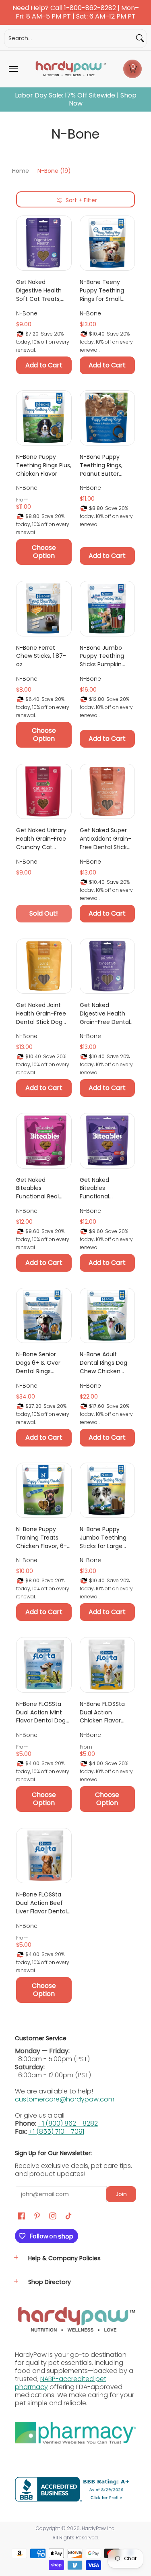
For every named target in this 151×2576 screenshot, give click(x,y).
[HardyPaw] (70, 69)
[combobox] (69, 38)
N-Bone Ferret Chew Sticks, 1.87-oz (41, 656)
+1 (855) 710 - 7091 (56, 2131)
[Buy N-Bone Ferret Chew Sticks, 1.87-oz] (44, 609)
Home (21, 171)
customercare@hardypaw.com (65, 2099)
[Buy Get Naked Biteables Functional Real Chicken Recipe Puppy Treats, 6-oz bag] (44, 1141)
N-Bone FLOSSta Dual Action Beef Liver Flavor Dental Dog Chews (41, 1903)
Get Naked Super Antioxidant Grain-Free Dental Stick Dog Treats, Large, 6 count (105, 839)
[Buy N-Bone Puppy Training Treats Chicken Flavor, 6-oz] (44, 1490)
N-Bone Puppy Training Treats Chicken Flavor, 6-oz (41, 1538)
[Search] (140, 38)
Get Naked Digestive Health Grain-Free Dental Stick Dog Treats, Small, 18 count (105, 1013)
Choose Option (44, 552)
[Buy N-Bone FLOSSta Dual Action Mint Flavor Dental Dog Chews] (44, 1665)
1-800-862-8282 (90, 8)
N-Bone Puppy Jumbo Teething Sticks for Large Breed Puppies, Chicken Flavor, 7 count (103, 1538)
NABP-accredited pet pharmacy (61, 2383)
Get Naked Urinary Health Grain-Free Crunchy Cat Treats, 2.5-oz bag (41, 839)
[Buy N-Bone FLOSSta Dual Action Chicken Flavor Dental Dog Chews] (108, 1665)
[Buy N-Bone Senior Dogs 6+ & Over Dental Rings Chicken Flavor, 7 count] (44, 1316)
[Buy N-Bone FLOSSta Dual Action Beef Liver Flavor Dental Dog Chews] (44, 1856)
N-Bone (27, 313)
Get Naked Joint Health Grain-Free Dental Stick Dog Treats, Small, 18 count (41, 1013)
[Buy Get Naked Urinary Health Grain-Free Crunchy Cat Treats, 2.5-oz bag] (44, 792)
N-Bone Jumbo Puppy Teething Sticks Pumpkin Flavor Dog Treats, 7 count (105, 656)
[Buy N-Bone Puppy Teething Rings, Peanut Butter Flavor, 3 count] (108, 418)
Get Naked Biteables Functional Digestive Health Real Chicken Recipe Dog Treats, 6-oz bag (106, 1188)
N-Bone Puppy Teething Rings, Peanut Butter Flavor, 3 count (101, 465)
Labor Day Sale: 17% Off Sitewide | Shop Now (76, 99)
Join (121, 2194)
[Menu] (13, 69)
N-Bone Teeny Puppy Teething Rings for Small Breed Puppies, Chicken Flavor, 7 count (103, 290)
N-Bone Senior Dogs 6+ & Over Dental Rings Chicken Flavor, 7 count (40, 1363)
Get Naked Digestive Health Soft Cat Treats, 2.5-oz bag (39, 290)
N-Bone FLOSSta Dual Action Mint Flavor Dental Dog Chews (41, 1712)
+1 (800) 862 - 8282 (68, 2123)
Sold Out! (44, 913)
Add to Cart (44, 365)
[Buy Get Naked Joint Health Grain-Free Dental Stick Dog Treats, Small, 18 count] (44, 966)
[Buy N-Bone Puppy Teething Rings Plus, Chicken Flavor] (44, 418)
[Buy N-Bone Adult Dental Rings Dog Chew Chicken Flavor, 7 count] (108, 1316)
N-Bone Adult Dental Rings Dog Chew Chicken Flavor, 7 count (103, 1363)
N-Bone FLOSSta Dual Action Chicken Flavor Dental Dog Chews (106, 1712)
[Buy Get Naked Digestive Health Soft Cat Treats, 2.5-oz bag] (44, 243)
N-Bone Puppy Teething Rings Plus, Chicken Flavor (44, 465)
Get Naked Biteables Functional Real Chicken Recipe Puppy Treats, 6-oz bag (43, 1188)
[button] (132, 69)
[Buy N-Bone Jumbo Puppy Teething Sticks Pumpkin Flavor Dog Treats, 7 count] (108, 609)
